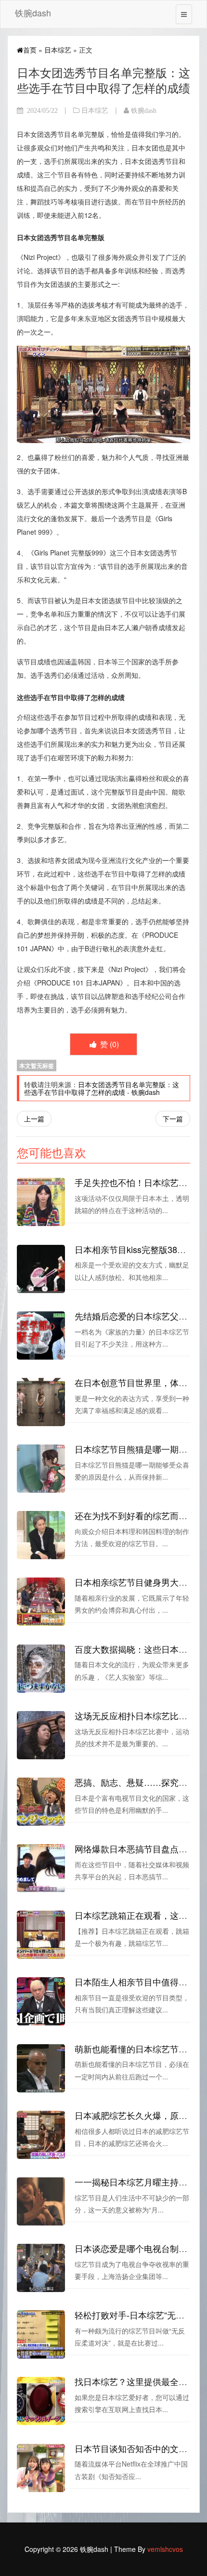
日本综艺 (58, 50)
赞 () (109, 1044)
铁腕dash (33, 13)
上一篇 (34, 1119)
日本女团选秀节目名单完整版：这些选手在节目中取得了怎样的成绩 (102, 1088)
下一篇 (173, 1119)
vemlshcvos (165, 2549)
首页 (30, 50)
